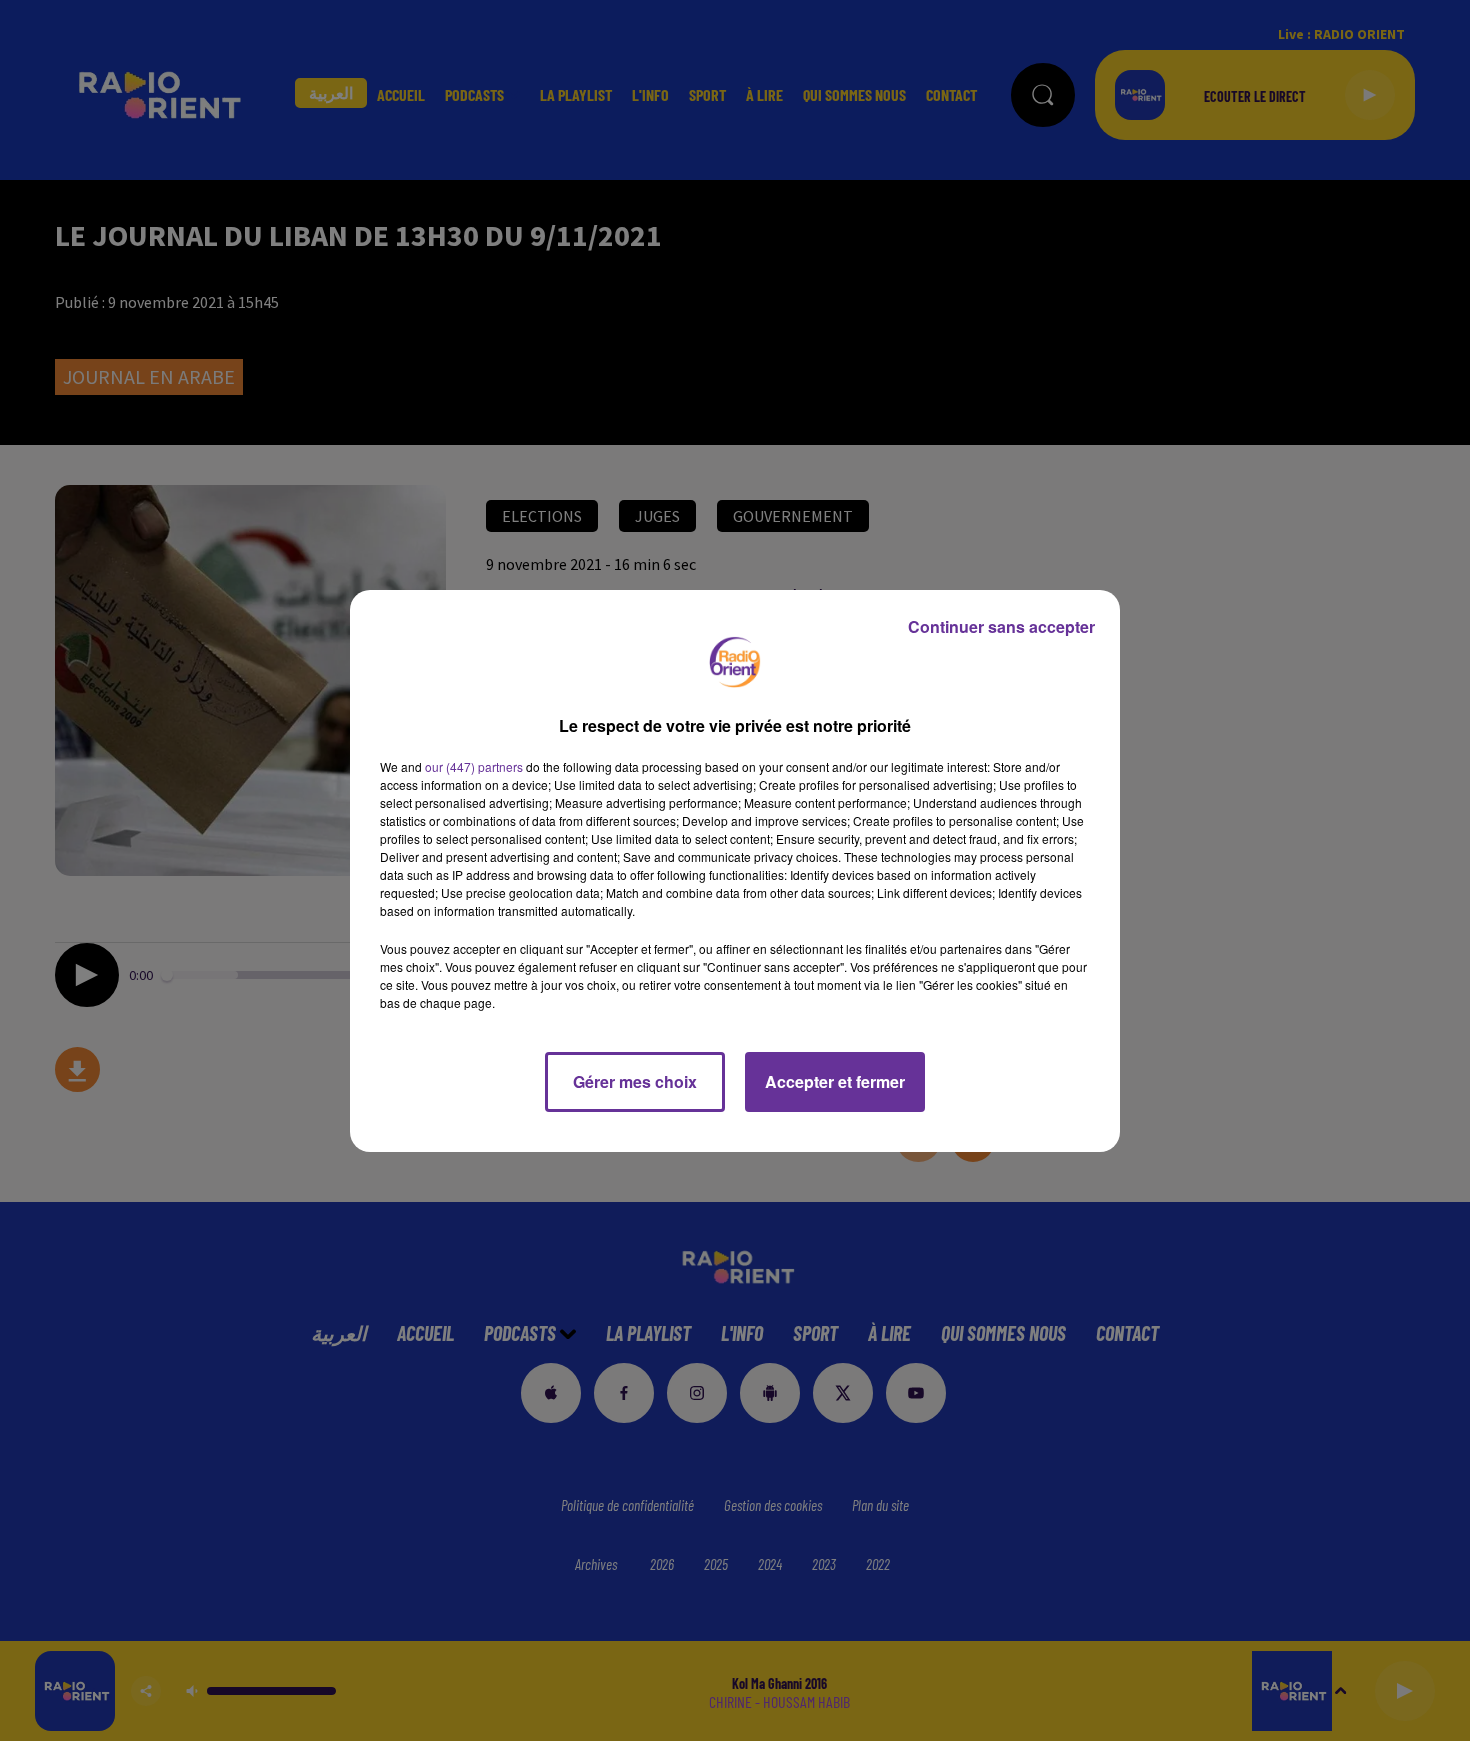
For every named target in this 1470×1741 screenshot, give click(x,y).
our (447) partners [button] (474, 766)
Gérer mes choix (635, 1081)
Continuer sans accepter (1001, 626)
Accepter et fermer (835, 1081)
